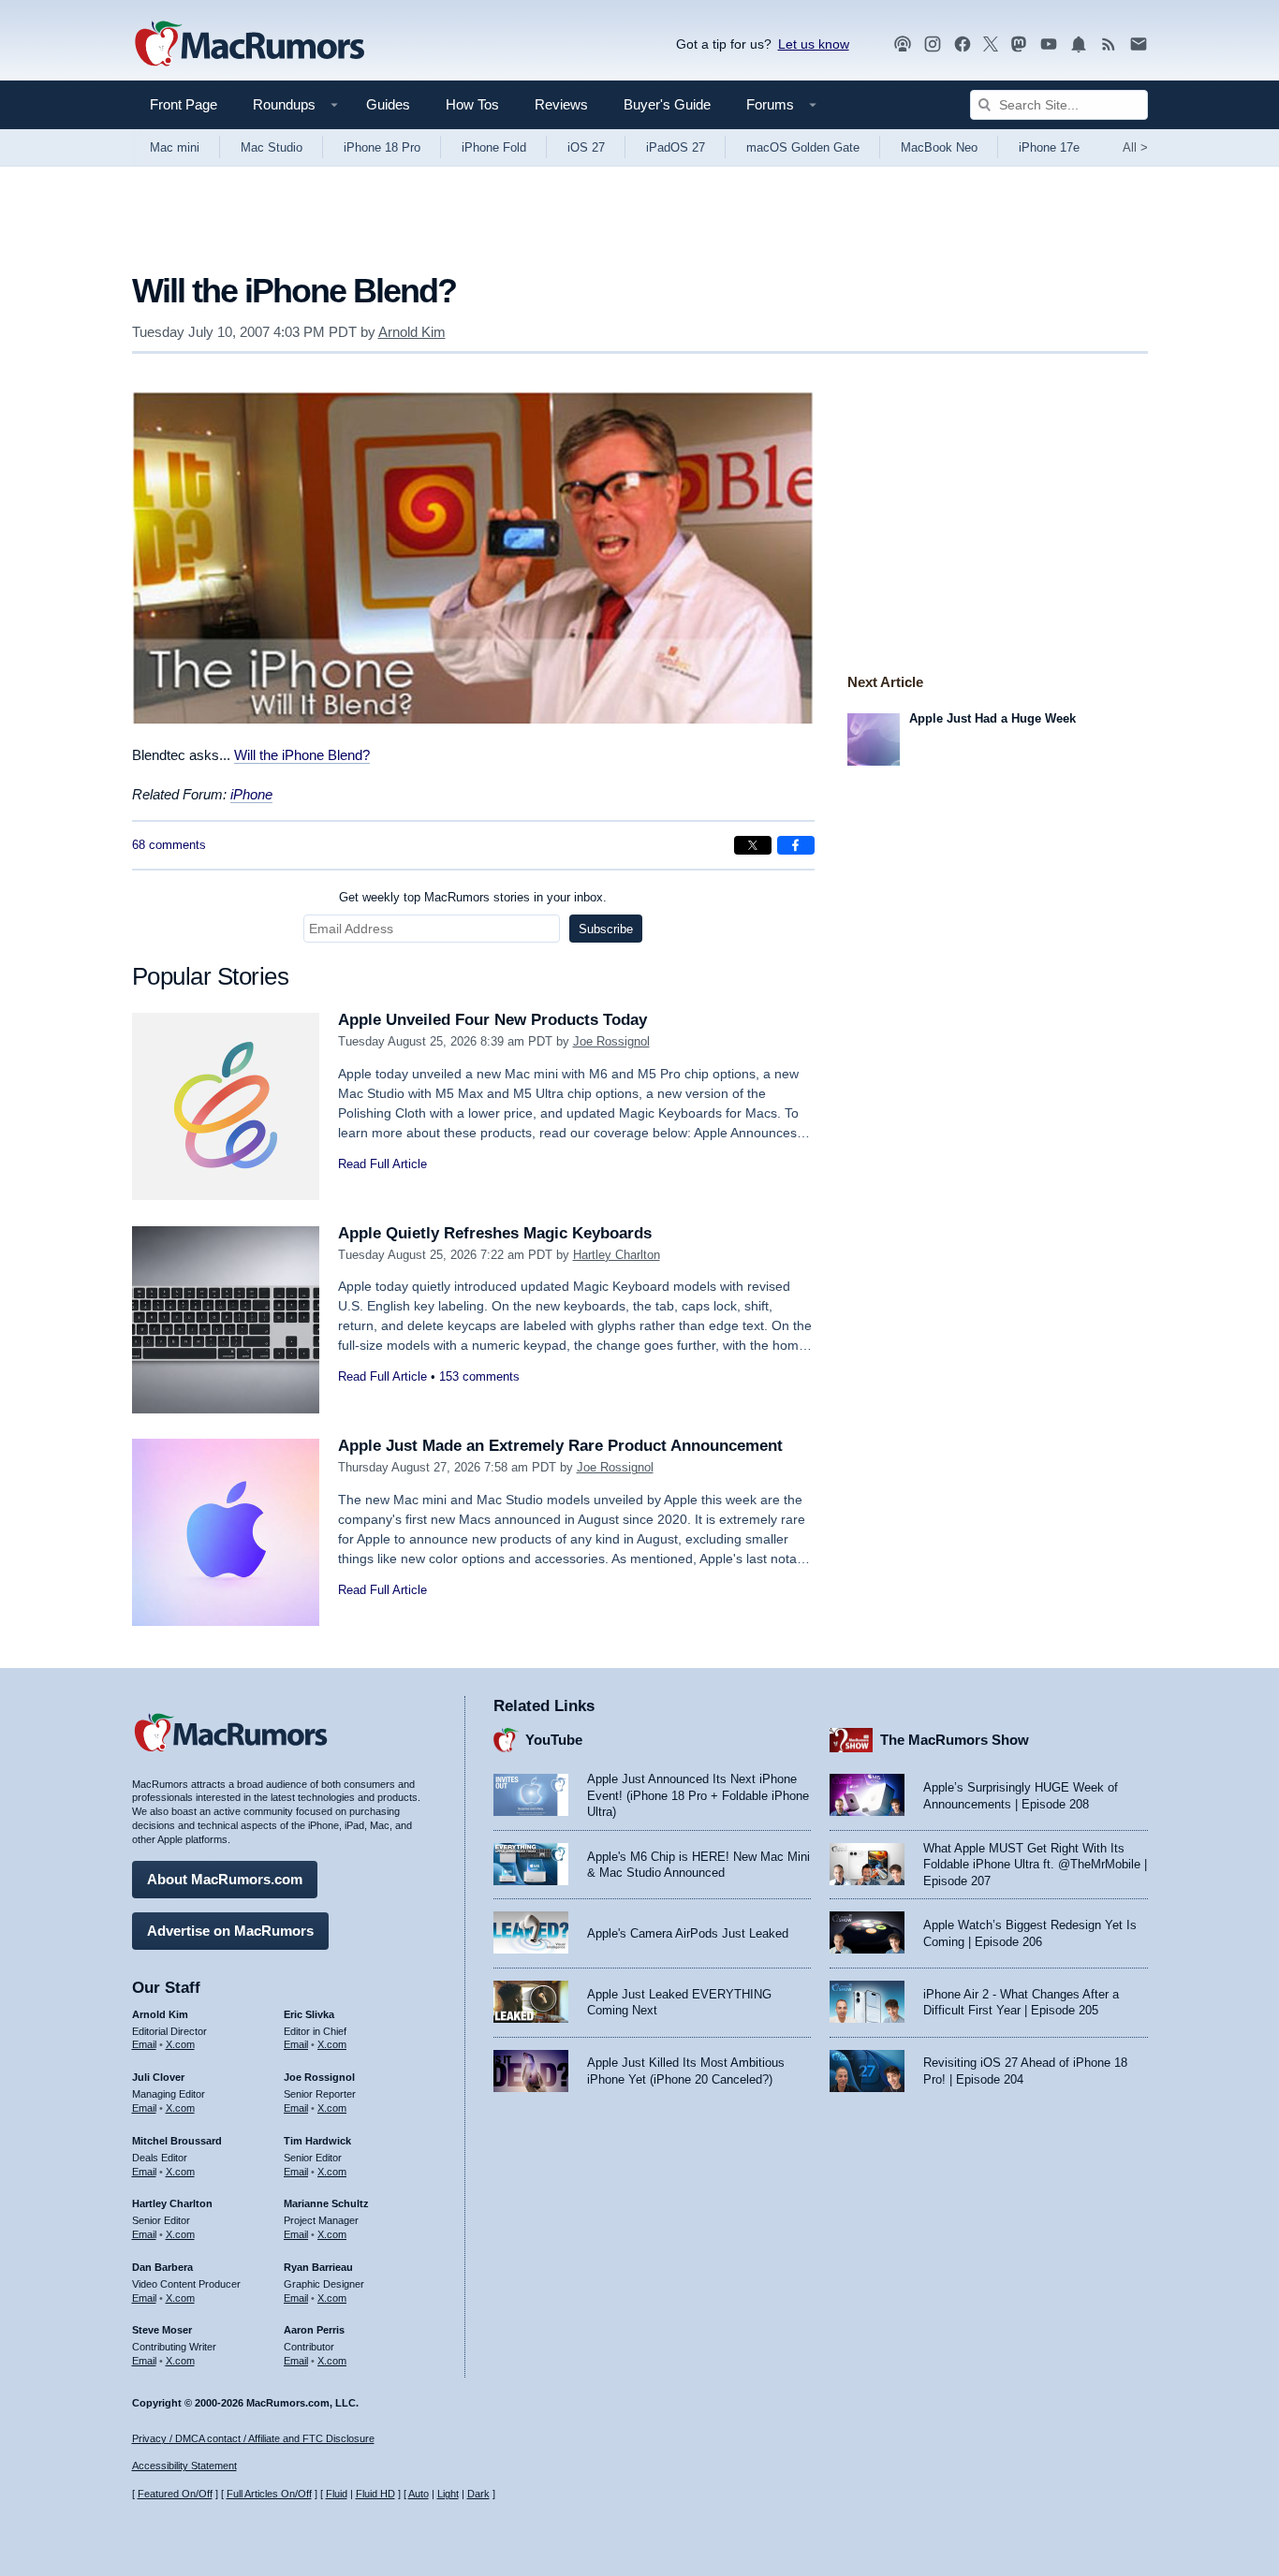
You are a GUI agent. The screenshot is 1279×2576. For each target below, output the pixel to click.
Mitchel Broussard (177, 2141)
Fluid (337, 2494)
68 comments (169, 845)
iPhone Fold (494, 147)
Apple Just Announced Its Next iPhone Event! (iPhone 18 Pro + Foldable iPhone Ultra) (698, 1795)
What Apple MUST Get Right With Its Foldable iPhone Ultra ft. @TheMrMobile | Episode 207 (1035, 1865)
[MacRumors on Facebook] (963, 44)
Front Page (184, 104)
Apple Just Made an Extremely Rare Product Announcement (560, 1446)
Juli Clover (158, 2077)
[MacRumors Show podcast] (903, 44)
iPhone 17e (1049, 147)
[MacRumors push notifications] (1079, 44)
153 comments (479, 1376)
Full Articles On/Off (269, 2494)
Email (144, 2044)
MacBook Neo (939, 147)
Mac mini (175, 147)
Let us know (814, 44)
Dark (478, 2494)
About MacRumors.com (225, 1879)
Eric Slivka (309, 2014)
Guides (388, 104)
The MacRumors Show (955, 1740)
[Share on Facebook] (796, 845)
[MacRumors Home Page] (249, 45)
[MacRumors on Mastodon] (1019, 44)
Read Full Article (382, 1164)
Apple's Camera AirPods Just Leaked (688, 1933)
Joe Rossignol (611, 1041)
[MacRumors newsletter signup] (1139, 44)
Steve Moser (162, 2330)
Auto (419, 2494)
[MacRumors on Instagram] (933, 44)
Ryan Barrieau (318, 2267)
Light (448, 2494)
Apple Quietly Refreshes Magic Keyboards (495, 1233)
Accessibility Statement (184, 2466)
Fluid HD (375, 2494)
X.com (180, 2044)
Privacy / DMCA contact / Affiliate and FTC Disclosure (253, 2438)
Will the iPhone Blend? (302, 755)
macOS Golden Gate (803, 147)
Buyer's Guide (667, 104)
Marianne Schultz (326, 2203)
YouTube (554, 1740)
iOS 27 (586, 147)
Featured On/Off (175, 2494)
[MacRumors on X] (991, 44)
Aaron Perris (314, 2330)
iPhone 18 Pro (382, 147)
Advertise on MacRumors (230, 1931)
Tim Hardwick (317, 2141)
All (1135, 147)
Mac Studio (272, 147)
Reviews (561, 104)
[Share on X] (753, 845)
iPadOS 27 (676, 147)
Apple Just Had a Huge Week (992, 718)
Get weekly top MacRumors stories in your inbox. (473, 897)
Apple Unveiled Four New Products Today (492, 1020)
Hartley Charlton (617, 1255)
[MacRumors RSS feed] (1109, 44)
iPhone (251, 794)
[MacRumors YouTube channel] (1049, 44)
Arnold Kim (412, 332)
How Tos (472, 104)
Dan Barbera (162, 2267)
